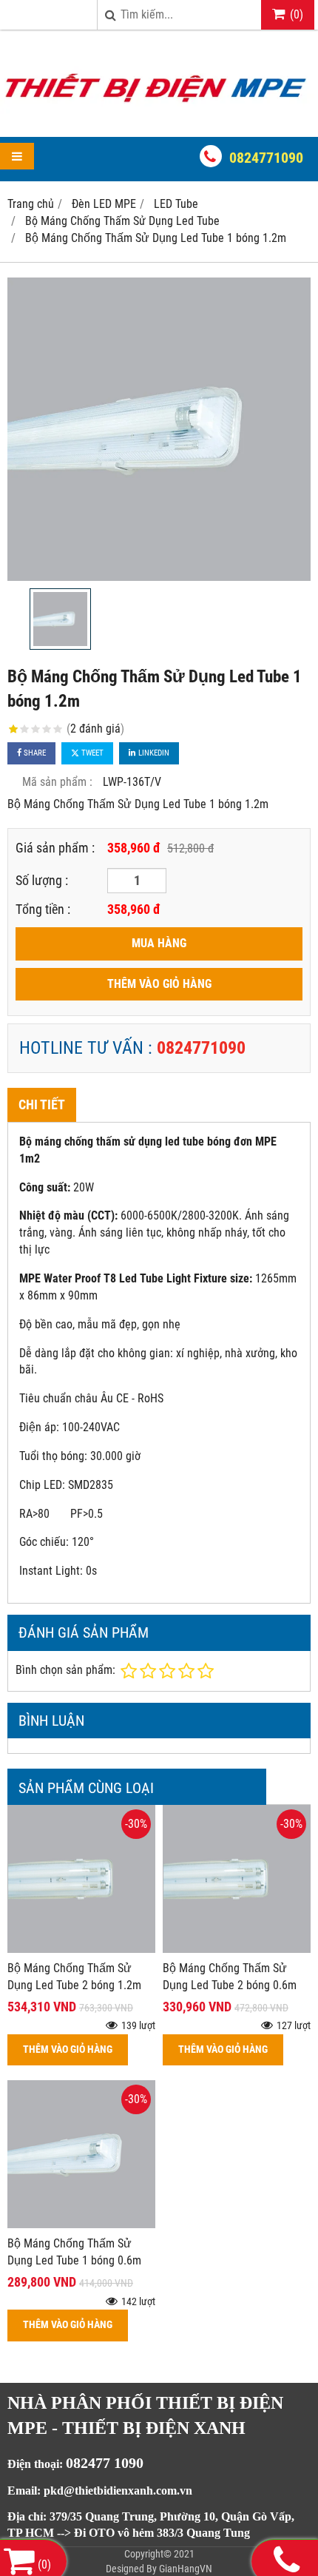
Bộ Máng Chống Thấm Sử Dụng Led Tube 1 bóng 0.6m (74, 2252)
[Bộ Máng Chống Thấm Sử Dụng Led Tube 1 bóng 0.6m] (81, 2224)
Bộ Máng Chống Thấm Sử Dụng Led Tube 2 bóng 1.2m (74, 1977)
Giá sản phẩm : (55, 848)
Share (34, 753)
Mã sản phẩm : (57, 782)
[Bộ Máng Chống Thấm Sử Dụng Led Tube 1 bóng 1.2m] (159, 429)
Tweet (91, 753)
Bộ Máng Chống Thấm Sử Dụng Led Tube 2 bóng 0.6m (230, 1977)
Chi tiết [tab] (42, 1104)
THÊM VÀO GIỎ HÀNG (159, 984)
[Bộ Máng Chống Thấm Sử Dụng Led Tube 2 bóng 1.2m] (81, 1949)
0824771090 (266, 158)
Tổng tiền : (43, 909)
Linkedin (153, 753)
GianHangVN (186, 2569)
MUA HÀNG (159, 943)
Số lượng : (42, 880)
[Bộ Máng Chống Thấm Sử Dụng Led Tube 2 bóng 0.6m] (237, 1949)
